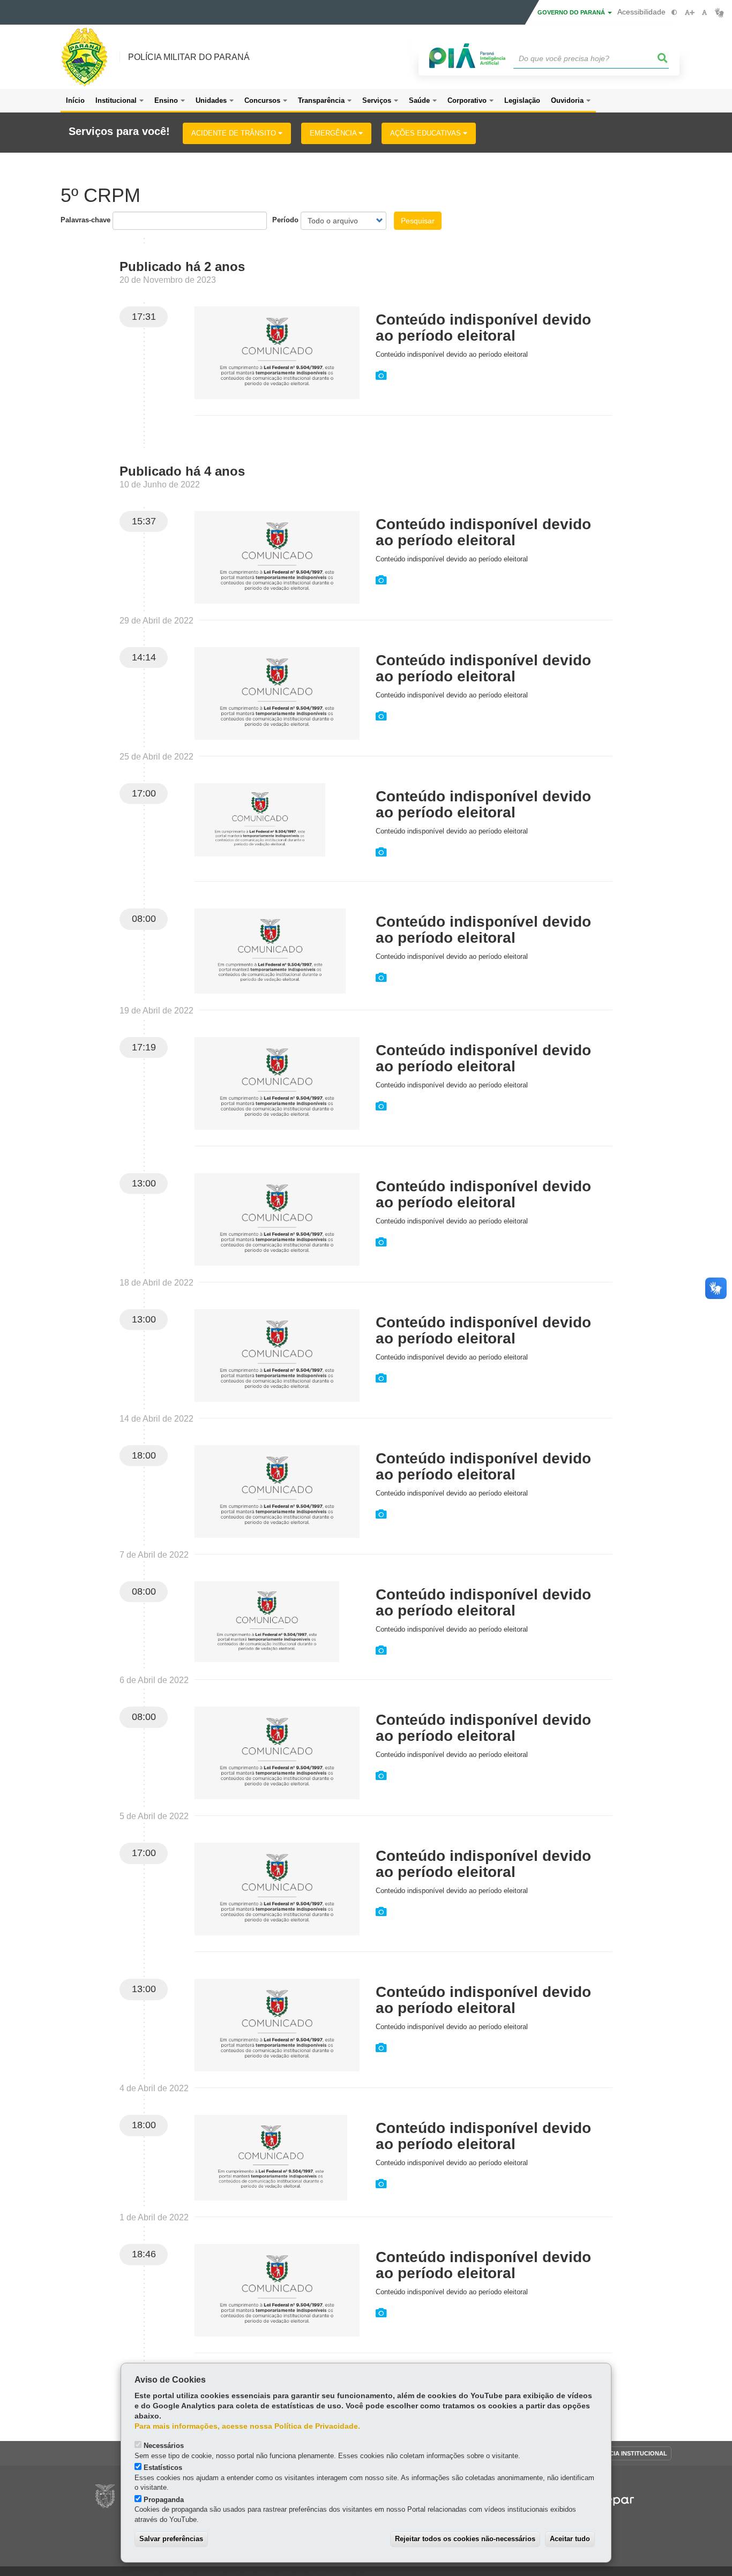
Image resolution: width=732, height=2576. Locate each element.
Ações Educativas (427, 133)
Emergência (334, 133)
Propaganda (164, 2500)
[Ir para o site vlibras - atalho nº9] (719, 13)
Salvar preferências (171, 2539)
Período (285, 220)
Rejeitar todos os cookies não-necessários (465, 2539)
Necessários (164, 2446)
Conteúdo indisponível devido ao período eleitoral (483, 328)
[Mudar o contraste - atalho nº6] (674, 13)
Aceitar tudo (570, 2539)
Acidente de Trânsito (235, 133)
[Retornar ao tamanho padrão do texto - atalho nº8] (704, 13)
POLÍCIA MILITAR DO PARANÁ (189, 57)
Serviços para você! (119, 132)
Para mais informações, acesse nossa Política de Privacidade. (247, 2426)
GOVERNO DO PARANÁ (572, 12)
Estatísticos (163, 2468)
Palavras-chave (85, 220)
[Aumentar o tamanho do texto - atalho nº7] (689, 13)
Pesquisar (418, 221)
